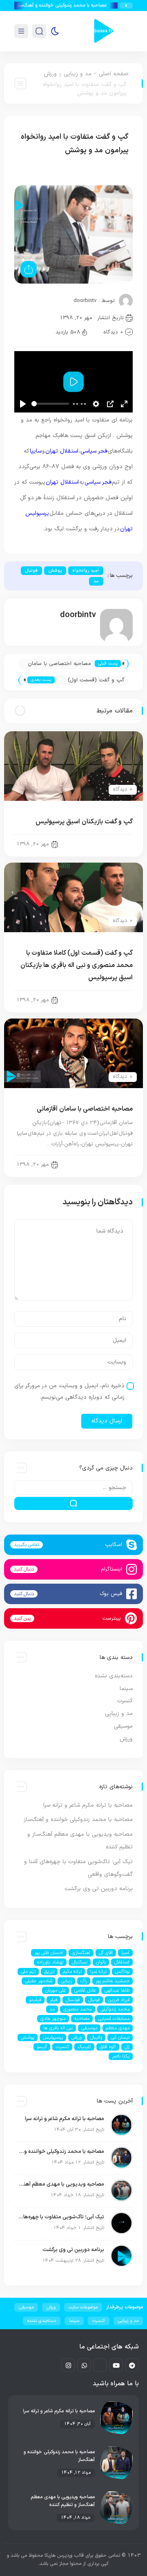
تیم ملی (28, 1972)
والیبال (96, 2037)
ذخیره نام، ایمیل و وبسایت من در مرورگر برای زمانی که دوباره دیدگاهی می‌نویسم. (69, 1392)
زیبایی (66, 1981)
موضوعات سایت (83, 2307)
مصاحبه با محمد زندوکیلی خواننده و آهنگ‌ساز (71, 5)
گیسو (42, 2047)
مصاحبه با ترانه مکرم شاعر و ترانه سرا (88, 1805)
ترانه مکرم (72, 1972)
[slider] (50, 404)
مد (96, 581)
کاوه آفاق (108, 2047)
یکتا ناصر (121, 2056)
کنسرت (125, 1701)
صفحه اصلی (114, 74)
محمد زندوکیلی (115, 2009)
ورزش (50, 74)
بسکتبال (80, 1962)
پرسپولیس (53, 2037)
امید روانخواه (86, 571)
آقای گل (106, 1953)
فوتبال (31, 571)
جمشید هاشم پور (112, 1981)
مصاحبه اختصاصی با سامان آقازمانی (59, 664)
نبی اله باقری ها (58, 2028)
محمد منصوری (78, 2009)
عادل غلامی (85, 1990)
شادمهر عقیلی (39, 1981)
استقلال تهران (62, 451)
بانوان (101, 1962)
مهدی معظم (118, 2028)
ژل (127, 2047)
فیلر (53, 2000)
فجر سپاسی (94, 451)
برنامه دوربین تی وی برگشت (99, 1889)
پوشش (55, 571)
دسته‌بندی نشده (114, 1676)
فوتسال (73, 2000)
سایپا (36, 451)
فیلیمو (35, 2000)
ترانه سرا (98, 1972)
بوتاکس (122, 1972)
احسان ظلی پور (49, 1953)
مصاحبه (82, 2019)
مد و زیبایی (78, 74)
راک (84, 1981)
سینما (126, 1689)
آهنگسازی (81, 1953)
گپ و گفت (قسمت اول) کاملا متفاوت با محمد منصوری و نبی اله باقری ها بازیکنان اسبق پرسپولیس (94, 681)
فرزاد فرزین (119, 2000)
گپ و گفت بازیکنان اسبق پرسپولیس (84, 822)
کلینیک (84, 2047)
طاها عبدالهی (117, 1990)
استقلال (122, 1962)
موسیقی (123, 1726)
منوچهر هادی (53, 2019)
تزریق (49, 1972)
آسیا (125, 1953)
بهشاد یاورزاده (50, 1962)
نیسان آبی (120, 2037)
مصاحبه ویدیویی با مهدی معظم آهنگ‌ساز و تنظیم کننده (61, 2184)
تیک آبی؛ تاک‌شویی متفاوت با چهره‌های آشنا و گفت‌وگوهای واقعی (61, 2217)
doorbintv (85, 301)
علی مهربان (56, 1990)
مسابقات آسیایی (114, 2019)
